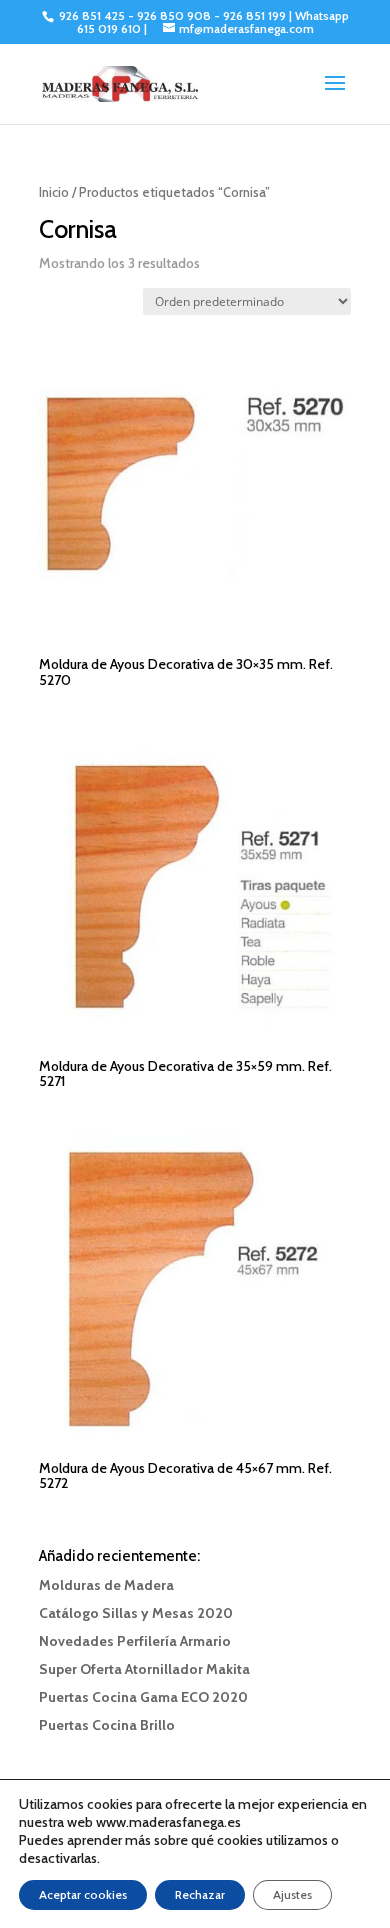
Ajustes (292, 1894)
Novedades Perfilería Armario (135, 1641)
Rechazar (200, 1894)
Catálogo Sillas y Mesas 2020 (136, 1613)
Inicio (54, 192)
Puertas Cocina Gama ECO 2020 (143, 1697)
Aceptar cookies (83, 1894)
